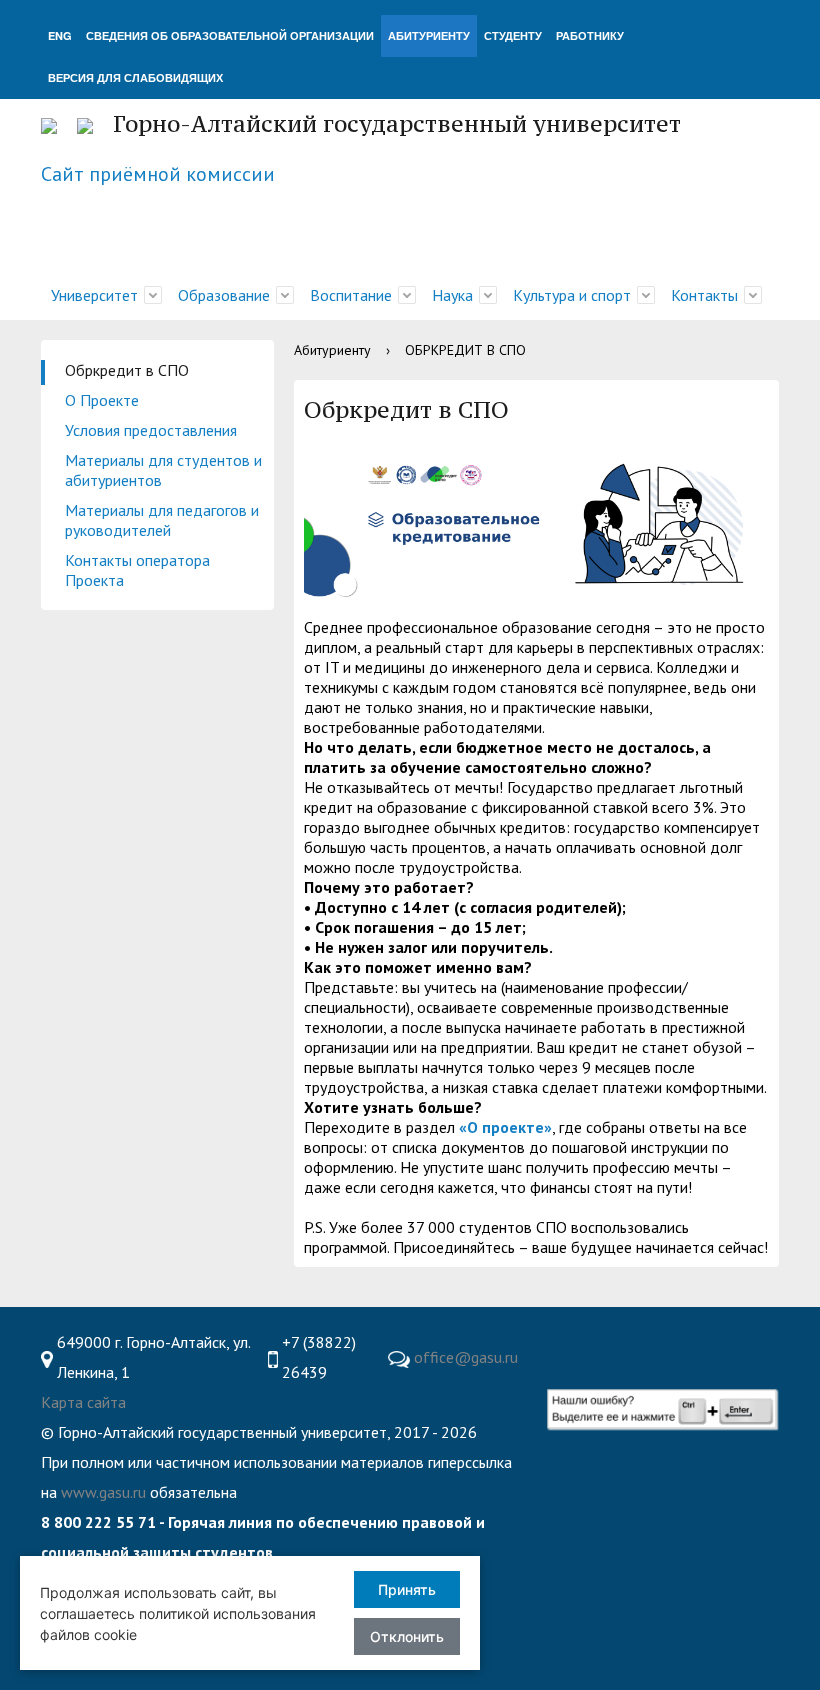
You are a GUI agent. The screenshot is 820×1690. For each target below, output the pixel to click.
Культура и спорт (572, 295)
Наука (452, 295)
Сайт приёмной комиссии (158, 174)
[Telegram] (639, 1343)
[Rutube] (717, 1343)
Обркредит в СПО (127, 370)
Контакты (704, 295)
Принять (407, 1589)
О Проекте (102, 400)
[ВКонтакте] (600, 1343)
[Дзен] (756, 1343)
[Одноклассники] (678, 1343)
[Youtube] (561, 1343)
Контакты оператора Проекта (137, 570)
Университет (94, 295)
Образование (224, 295)
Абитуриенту (332, 350)
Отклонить (407, 1636)
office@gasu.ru (466, 1357)
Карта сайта (83, 1402)
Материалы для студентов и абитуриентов (163, 470)
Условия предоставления (151, 430)
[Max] (566, 1373)
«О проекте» (505, 1127)
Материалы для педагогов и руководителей (162, 520)
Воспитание (351, 295)
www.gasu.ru (103, 1492)
